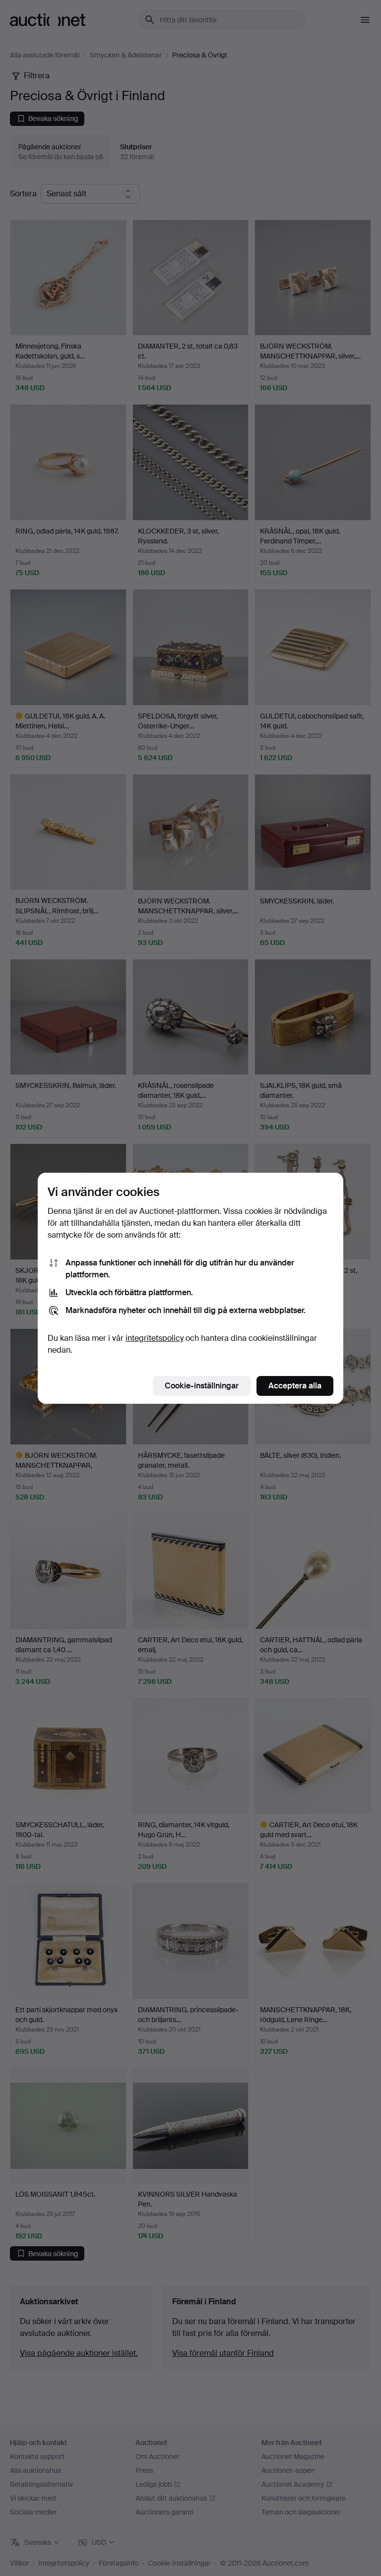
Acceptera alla (295, 1386)
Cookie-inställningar (202, 1386)
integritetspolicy (155, 1338)
